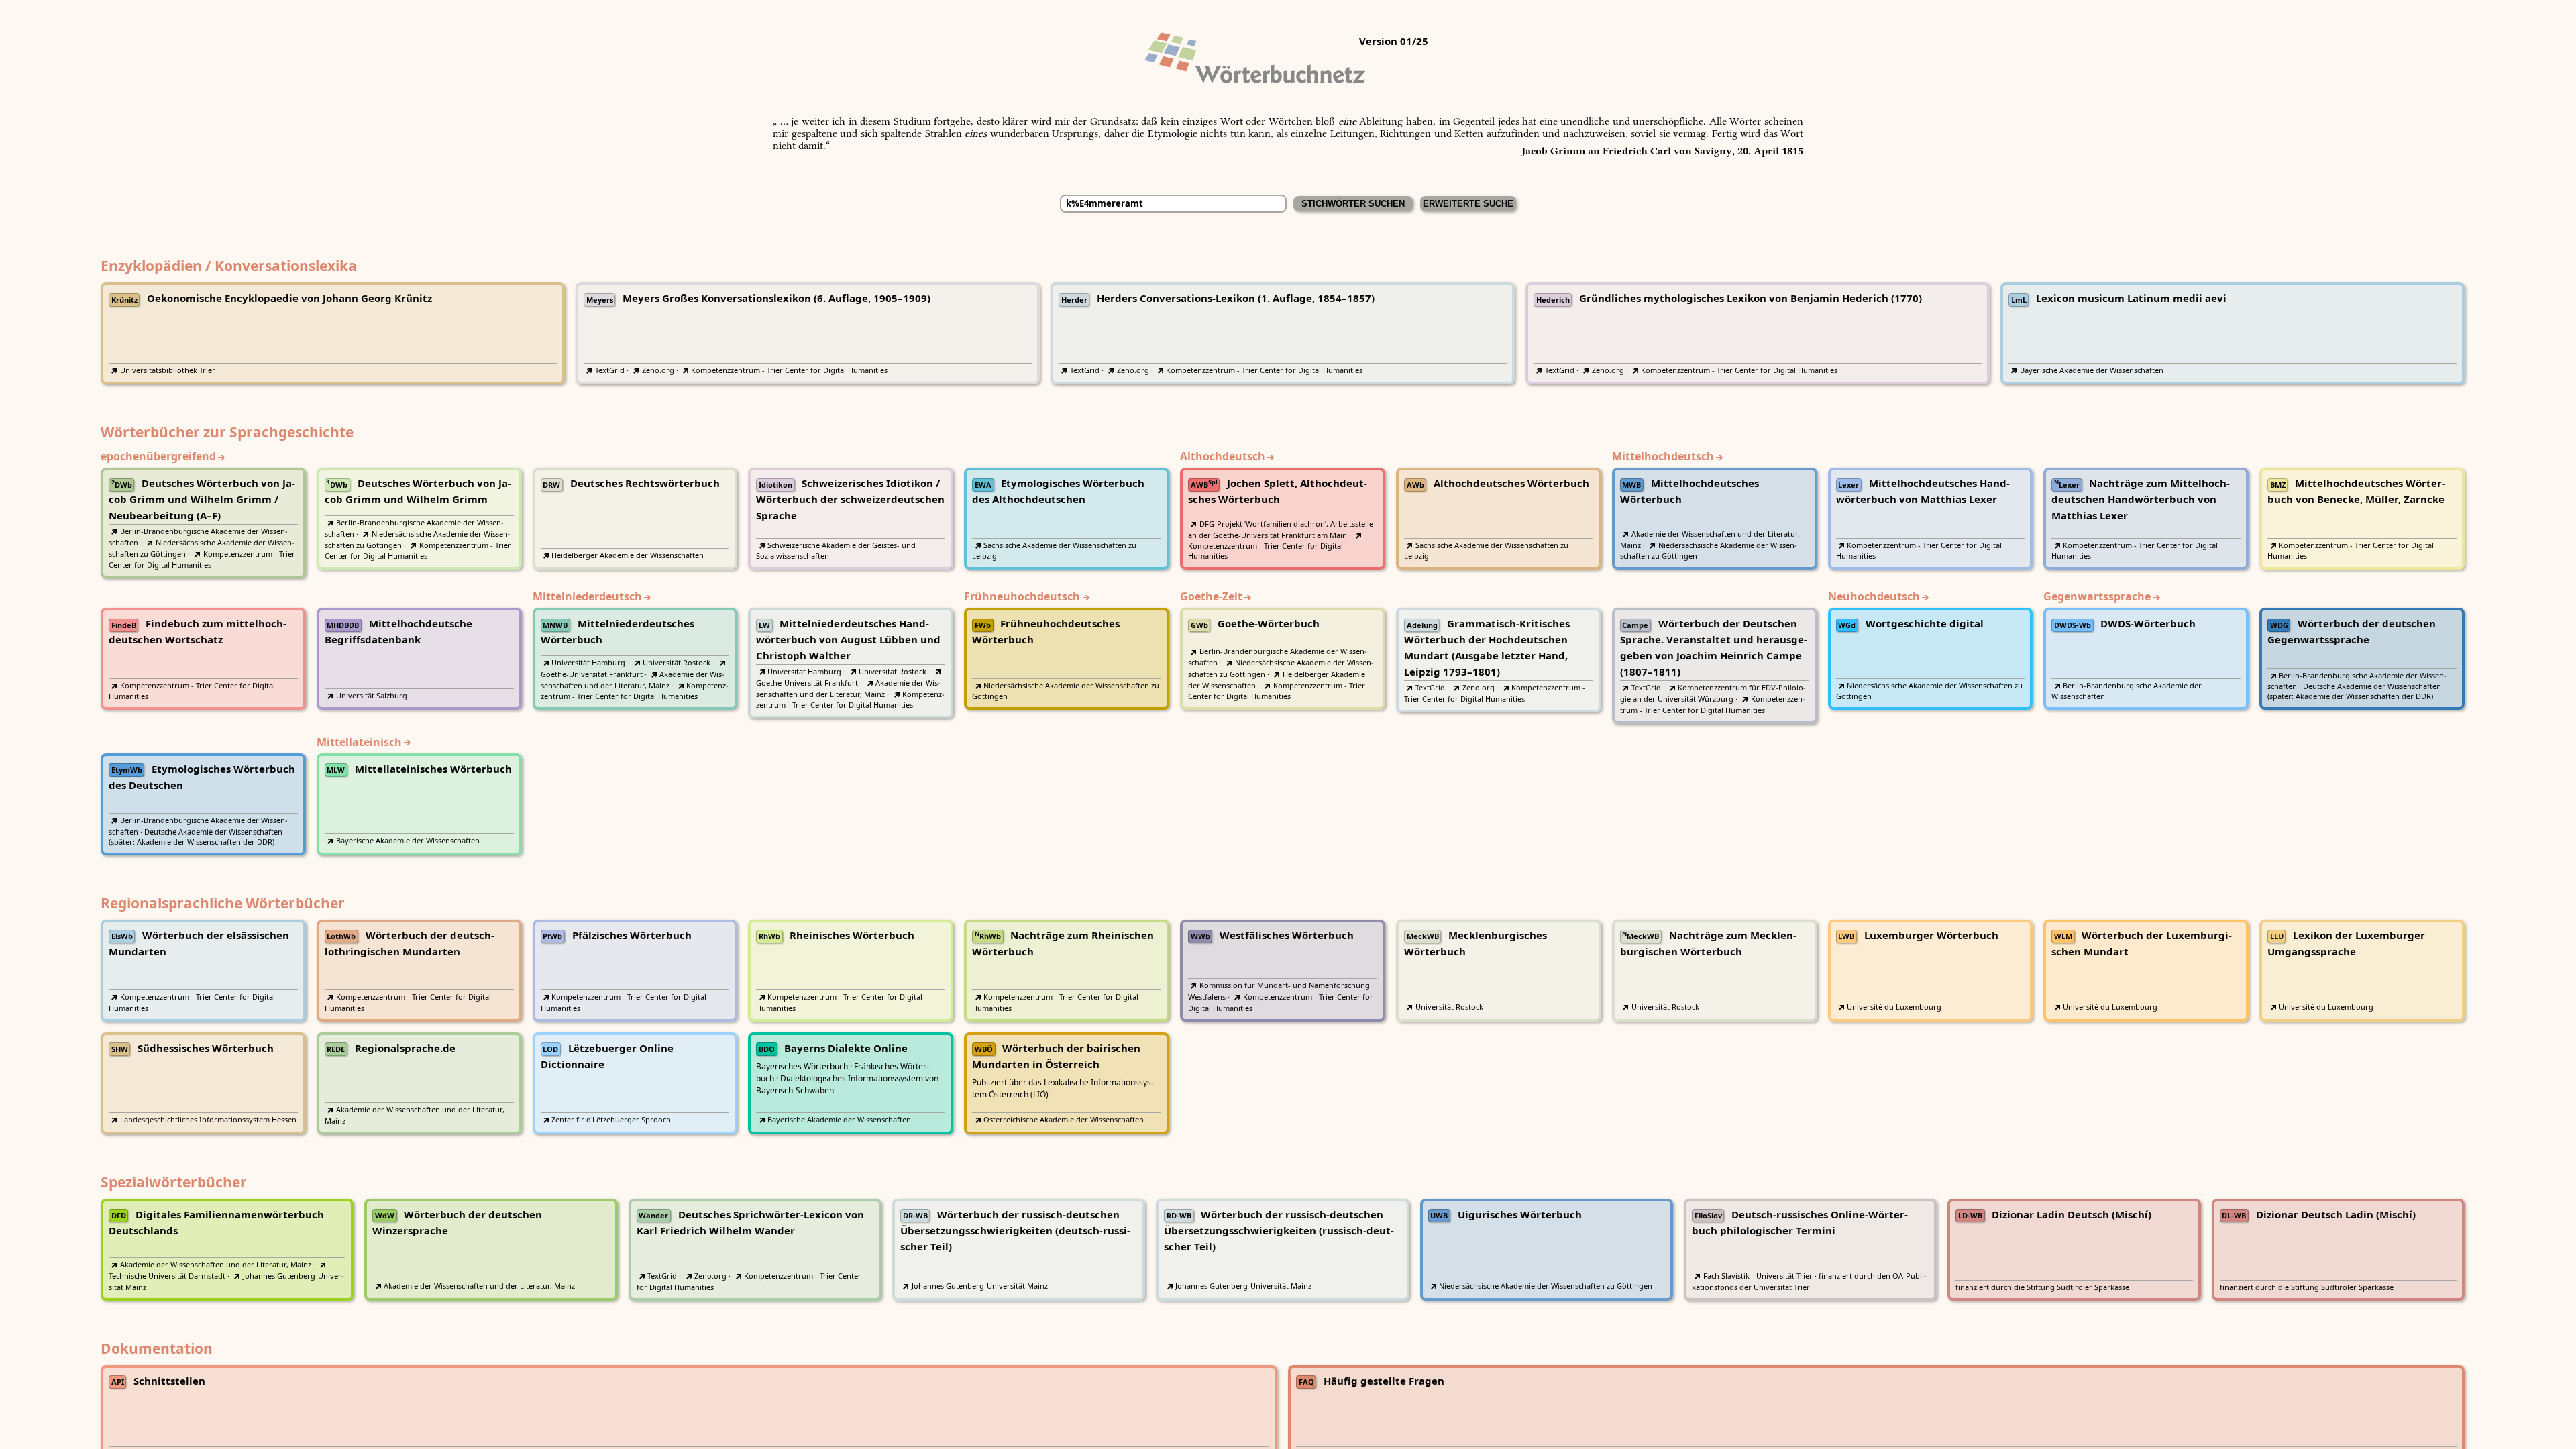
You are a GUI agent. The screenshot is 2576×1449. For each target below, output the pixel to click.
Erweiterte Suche (1468, 204)
